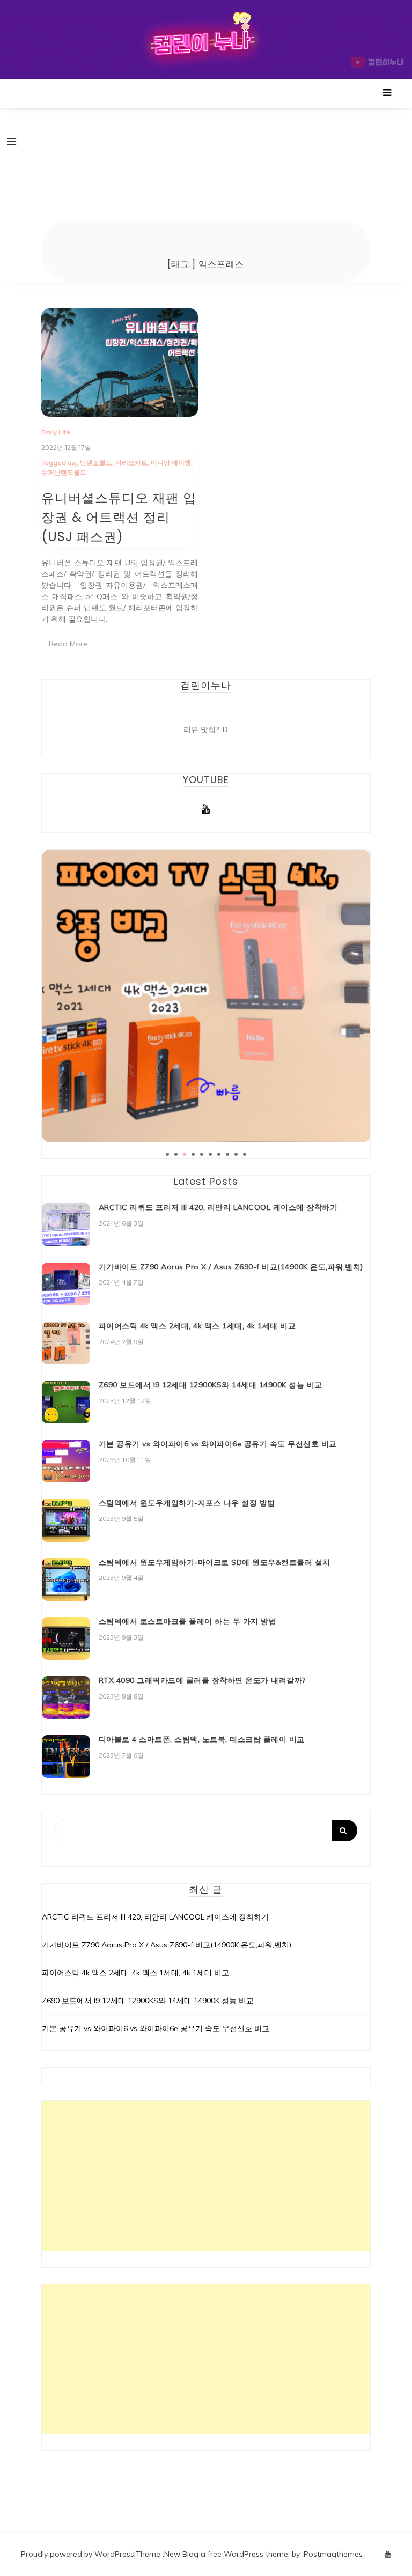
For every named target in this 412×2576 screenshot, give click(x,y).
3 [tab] (185, 1154)
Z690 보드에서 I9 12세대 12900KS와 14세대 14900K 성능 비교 (211, 1385)
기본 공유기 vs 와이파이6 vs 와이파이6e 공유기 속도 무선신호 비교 (218, 1444)
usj (72, 463)
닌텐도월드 (96, 463)
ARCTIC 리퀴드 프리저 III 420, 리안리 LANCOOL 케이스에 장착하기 (218, 1207)
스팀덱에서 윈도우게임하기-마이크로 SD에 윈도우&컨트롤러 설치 (215, 1562)
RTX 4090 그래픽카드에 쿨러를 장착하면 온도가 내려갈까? (202, 1680)
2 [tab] (176, 1154)
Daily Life (56, 432)
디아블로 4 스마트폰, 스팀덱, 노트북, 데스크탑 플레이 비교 (202, 1739)
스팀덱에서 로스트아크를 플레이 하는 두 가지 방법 (188, 1621)
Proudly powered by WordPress (78, 2554)
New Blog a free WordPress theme (226, 2554)
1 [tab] (167, 1154)
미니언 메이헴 (171, 463)
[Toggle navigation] (12, 142)
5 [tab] (202, 1154)
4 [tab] (193, 1154)
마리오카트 (131, 463)
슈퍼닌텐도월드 (64, 472)
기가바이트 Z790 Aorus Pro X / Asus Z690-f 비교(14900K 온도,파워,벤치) (231, 1267)
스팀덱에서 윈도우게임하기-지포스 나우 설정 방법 (187, 1503)
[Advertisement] (206, 2176)
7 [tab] (219, 1154)
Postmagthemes (333, 2554)
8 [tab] (227, 1154)
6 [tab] (210, 1154)
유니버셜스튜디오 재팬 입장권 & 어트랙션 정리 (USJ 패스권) (119, 517)
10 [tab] (245, 1154)
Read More (68, 644)
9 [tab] (236, 1154)
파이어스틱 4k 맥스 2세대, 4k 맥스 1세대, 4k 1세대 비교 (197, 1326)
